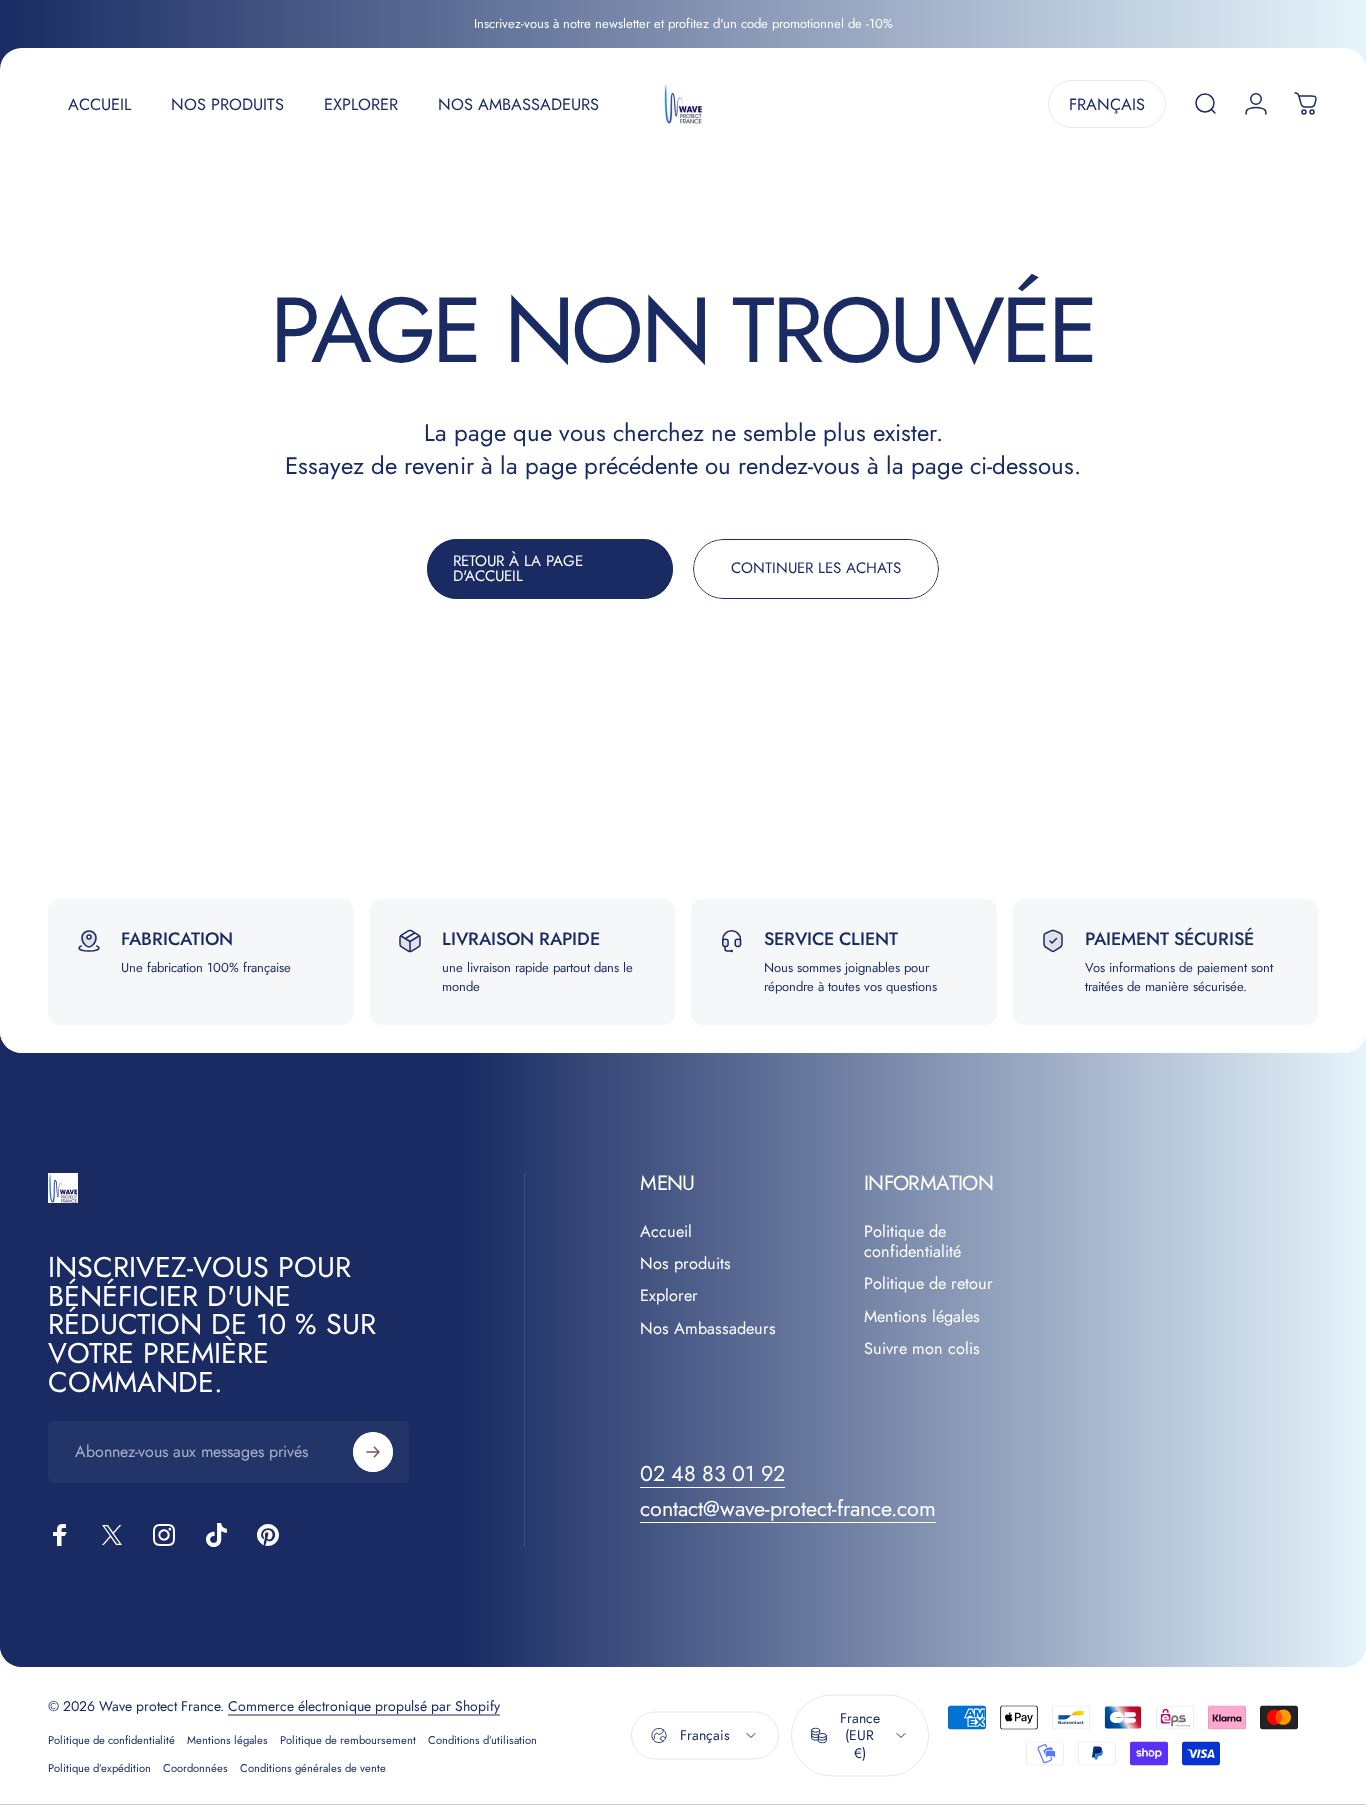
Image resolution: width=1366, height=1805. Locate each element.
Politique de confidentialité (912, 1242)
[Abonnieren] (373, 1452)
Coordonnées (195, 1767)
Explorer (669, 1296)
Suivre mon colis (922, 1349)
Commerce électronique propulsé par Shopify (364, 1705)
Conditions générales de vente (313, 1767)
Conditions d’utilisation (482, 1739)
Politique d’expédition (99, 1767)
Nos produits (685, 1264)
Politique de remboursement (348, 1739)
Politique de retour (928, 1284)
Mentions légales (922, 1317)
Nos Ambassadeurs (708, 1329)
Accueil (666, 1232)
